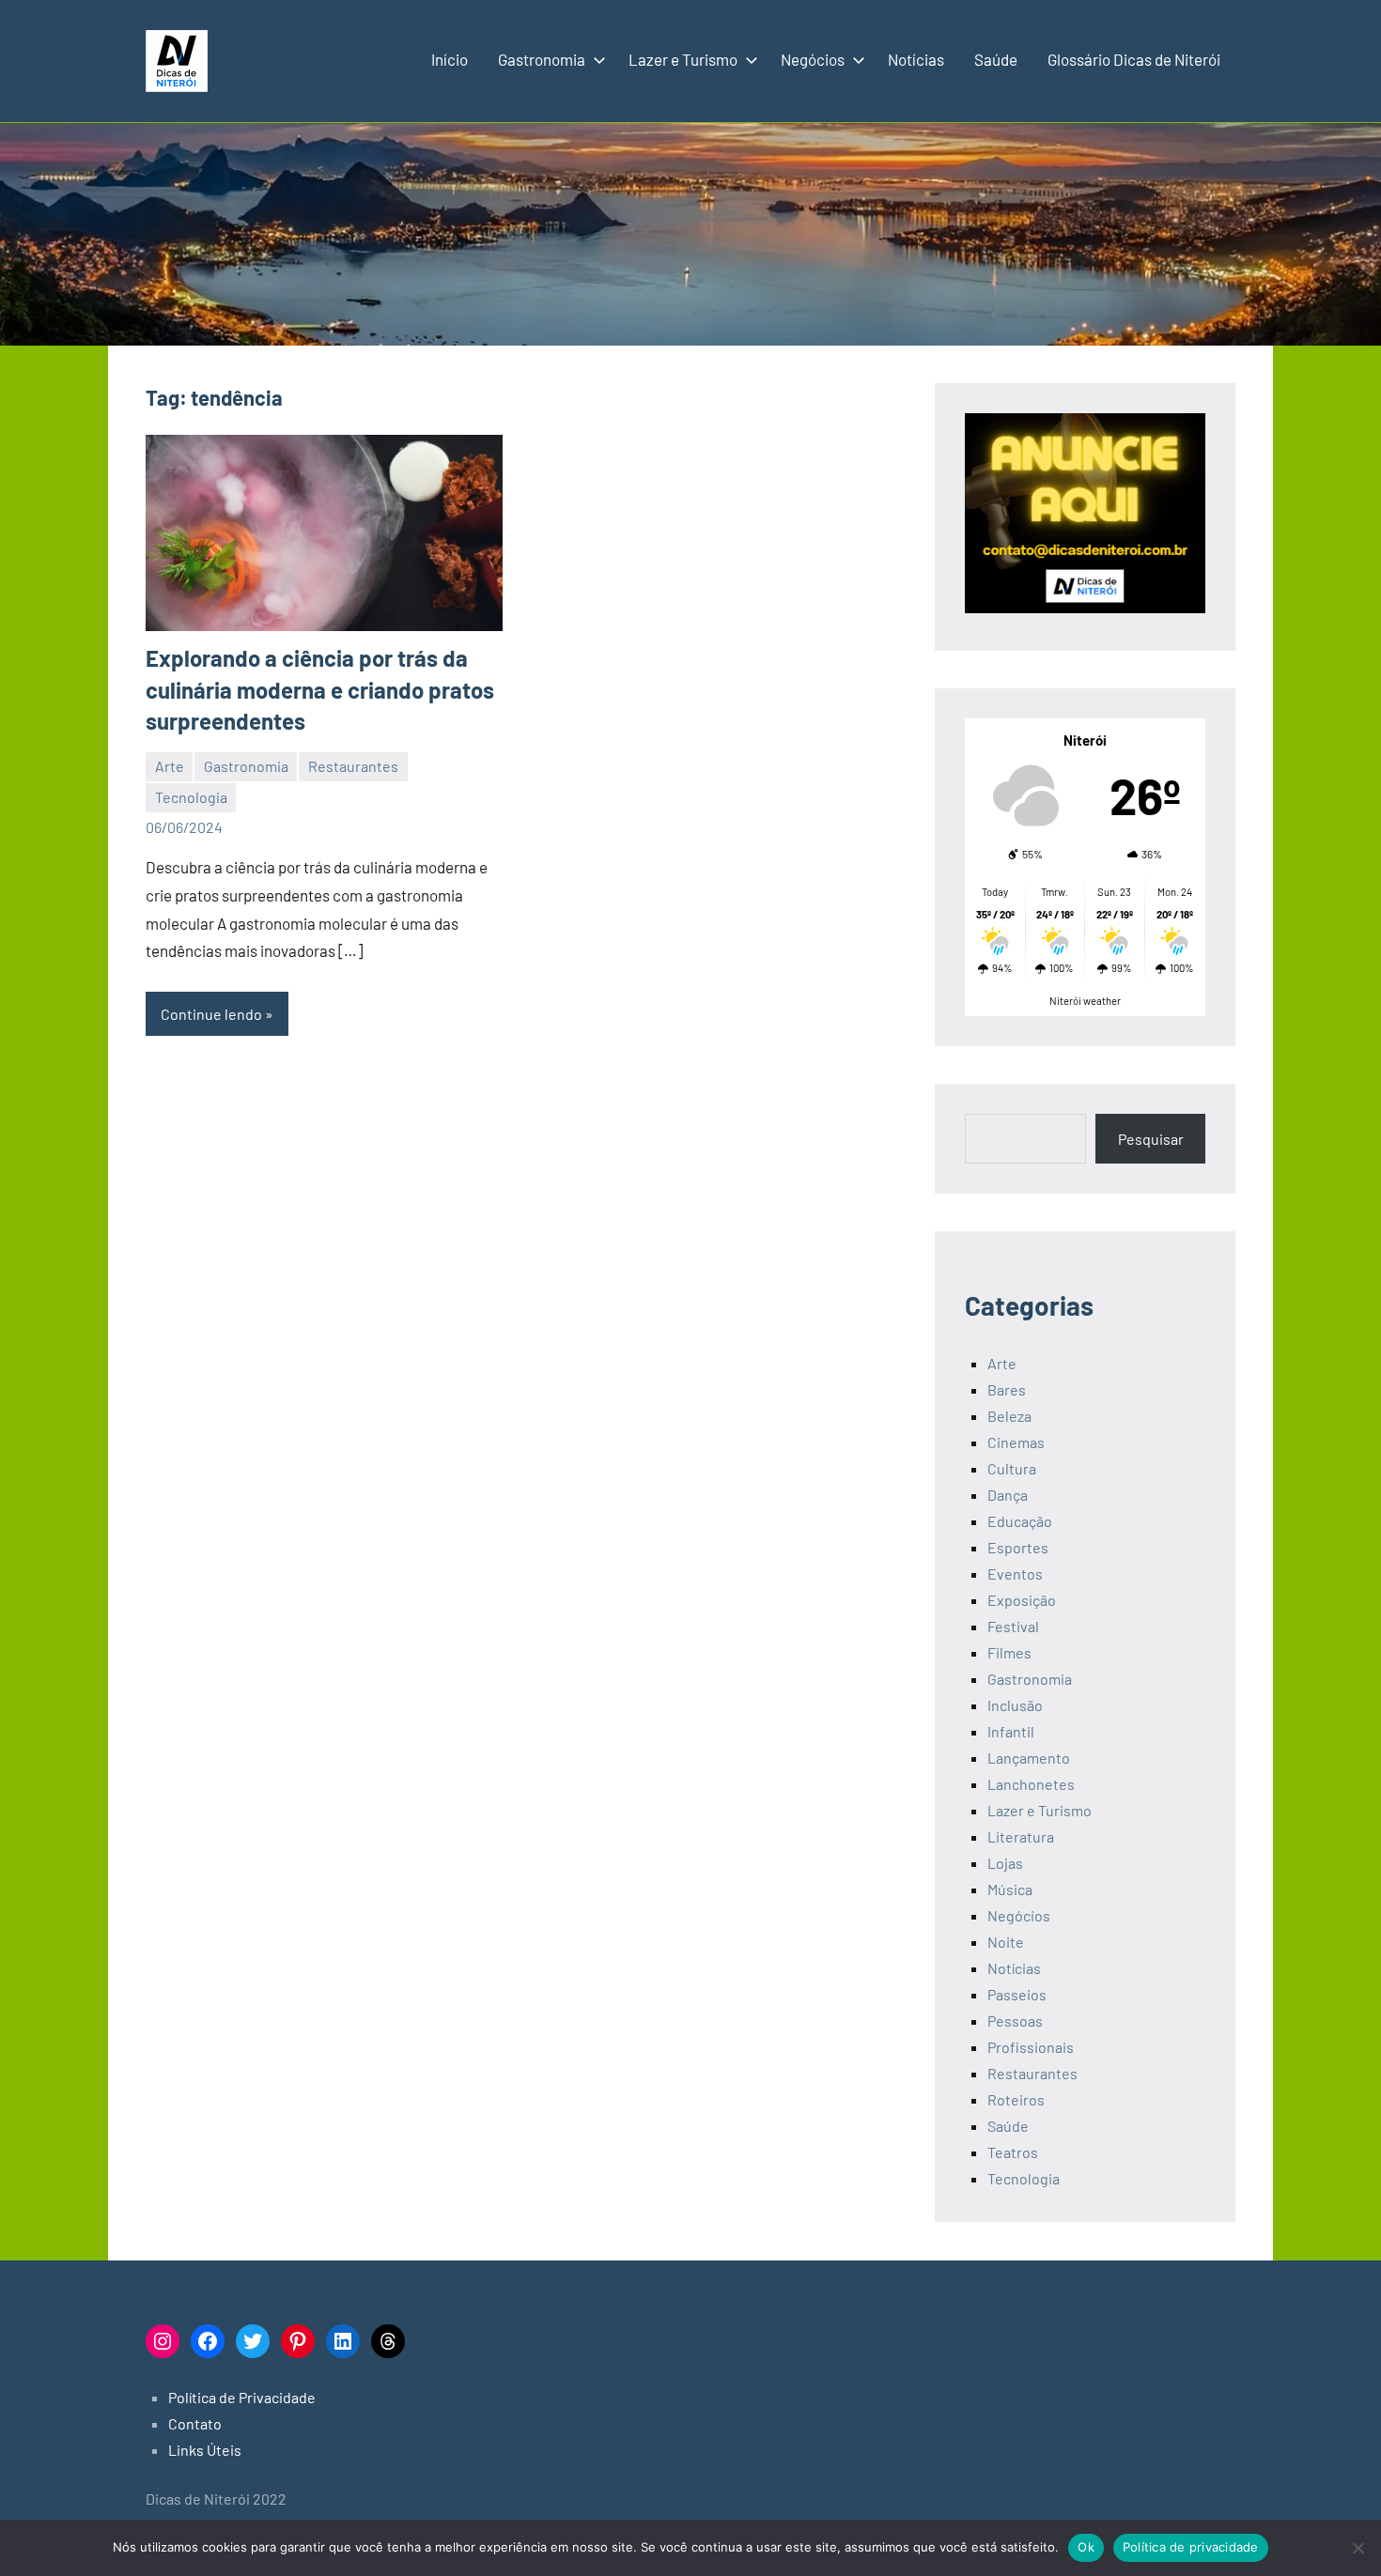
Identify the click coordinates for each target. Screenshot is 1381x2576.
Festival (1013, 1626)
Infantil (1011, 1731)
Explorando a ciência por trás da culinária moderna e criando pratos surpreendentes (320, 689)
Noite (1006, 1942)
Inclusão (1015, 1705)
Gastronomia (542, 59)
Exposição (1022, 1600)
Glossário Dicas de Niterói (1134, 59)
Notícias (916, 59)
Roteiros (1016, 2099)
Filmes (1009, 1652)
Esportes (1018, 1547)
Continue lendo (211, 1014)
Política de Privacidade (242, 2397)
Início (450, 59)
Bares (1007, 1389)
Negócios (813, 59)
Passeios (1017, 1994)
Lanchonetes (1031, 1784)
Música (1010, 1889)
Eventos (1015, 1573)
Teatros (1013, 2152)
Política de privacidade (1191, 2547)
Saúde (996, 59)
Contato (195, 2423)
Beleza (1009, 1416)
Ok (1086, 2547)
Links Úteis (205, 2450)
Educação (1020, 1521)
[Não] (1358, 2548)
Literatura (1021, 1836)
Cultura (1012, 1468)
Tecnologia (191, 797)
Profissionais (1031, 2047)
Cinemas (1016, 1442)
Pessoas (1015, 2021)
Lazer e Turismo (683, 59)
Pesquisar (1151, 1139)
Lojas (1005, 1863)
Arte (170, 766)
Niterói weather (1085, 1001)
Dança (1008, 1495)
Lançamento (1029, 1758)
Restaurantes (353, 766)
